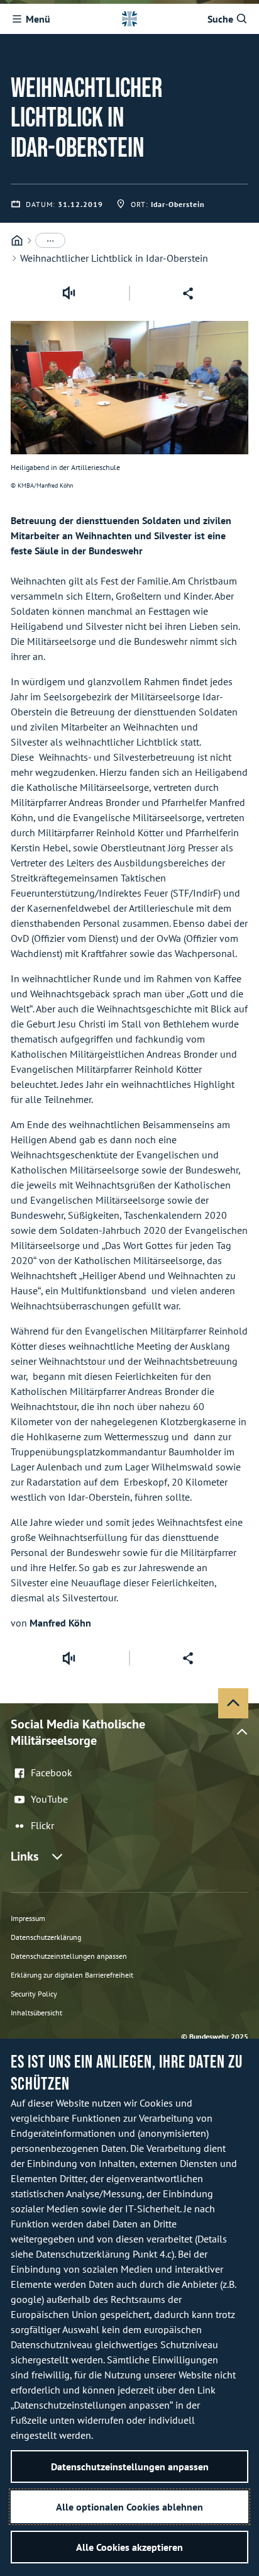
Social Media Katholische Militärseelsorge (78, 1732)
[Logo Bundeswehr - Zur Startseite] (129, 19)
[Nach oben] (233, 1703)
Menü (38, 19)
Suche (220, 19)
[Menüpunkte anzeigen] (50, 240)
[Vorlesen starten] (69, 293)
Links (25, 1856)
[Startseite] (17, 241)
